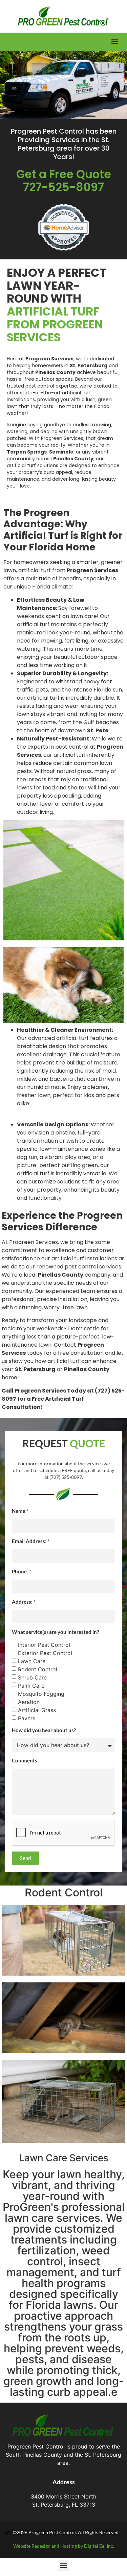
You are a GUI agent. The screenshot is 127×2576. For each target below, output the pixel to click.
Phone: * (22, 1571)
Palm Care (31, 1685)
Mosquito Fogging (41, 1693)
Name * (20, 1511)
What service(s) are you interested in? (55, 1632)
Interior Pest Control (44, 1644)
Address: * (24, 1602)
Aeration (29, 1702)
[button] (115, 42)
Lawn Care (32, 1661)
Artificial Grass (37, 1710)
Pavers (27, 1718)
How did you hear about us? (44, 1730)
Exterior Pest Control (45, 1653)
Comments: (25, 1760)
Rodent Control (38, 1669)
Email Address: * (31, 1541)
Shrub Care (32, 1677)
